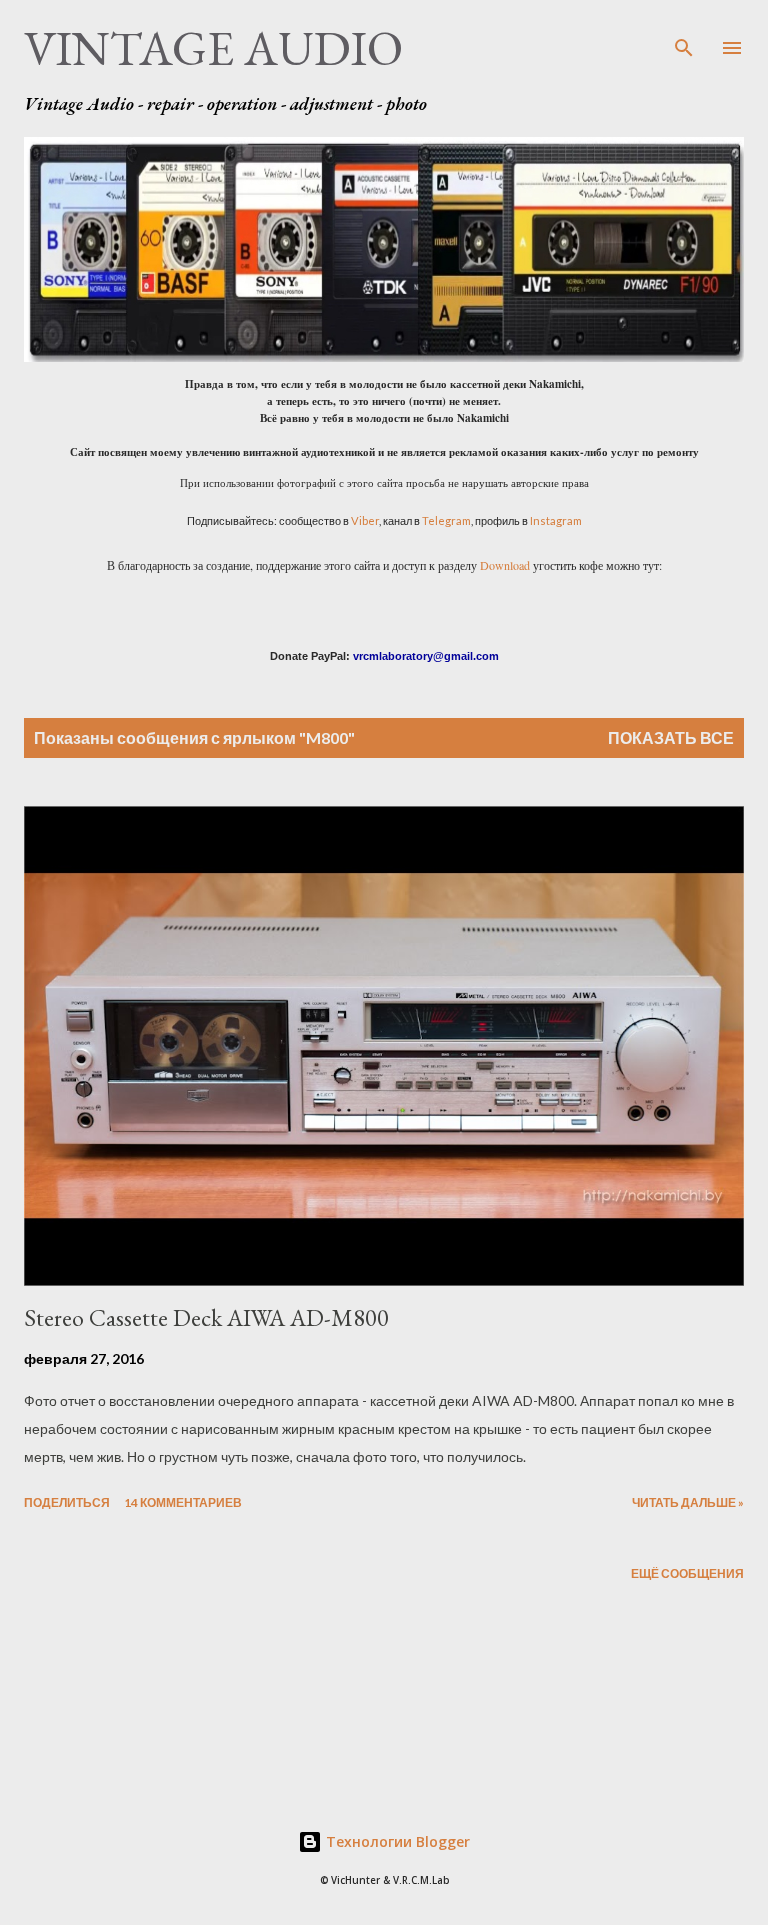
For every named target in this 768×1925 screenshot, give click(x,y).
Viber (365, 520)
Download (505, 565)
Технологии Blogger (396, 1841)
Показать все (671, 737)
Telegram (446, 520)
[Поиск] (684, 36)
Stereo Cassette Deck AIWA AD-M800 (206, 1317)
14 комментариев (183, 1502)
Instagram (556, 520)
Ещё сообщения (687, 1573)
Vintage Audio (213, 48)
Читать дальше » (688, 1502)
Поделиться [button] (67, 1502)
